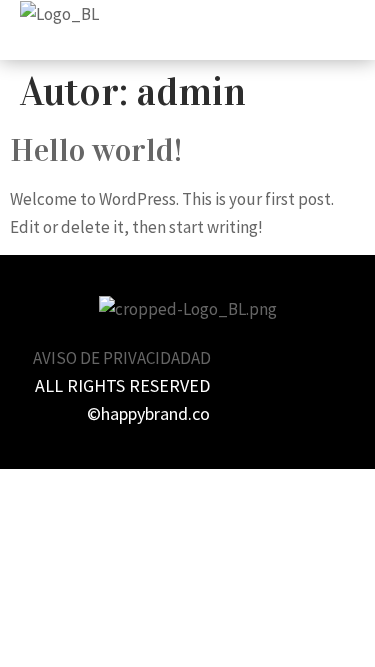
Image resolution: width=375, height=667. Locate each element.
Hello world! (96, 150)
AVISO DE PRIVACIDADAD (122, 358)
